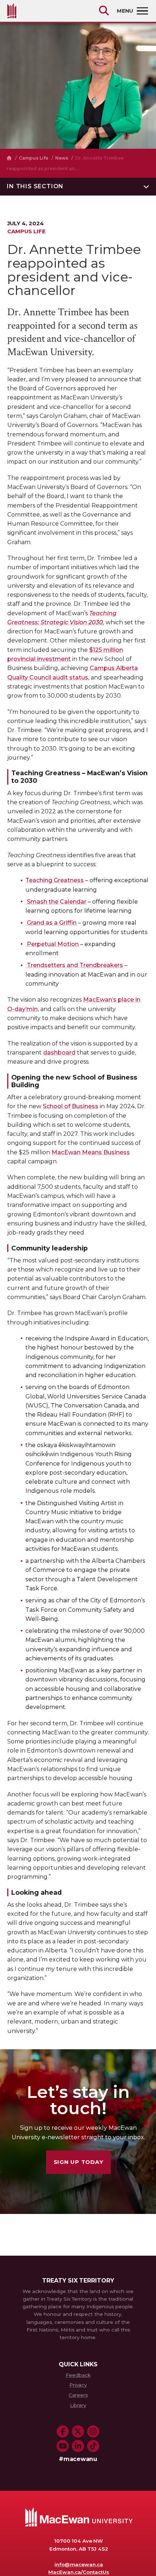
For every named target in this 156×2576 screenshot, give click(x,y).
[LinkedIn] (78, 2446)
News (62, 158)
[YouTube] (63, 2446)
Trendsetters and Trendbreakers (74, 965)
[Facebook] (63, 2432)
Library (78, 2405)
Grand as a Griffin (51, 923)
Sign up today (79, 2162)
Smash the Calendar (56, 902)
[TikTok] (93, 2446)
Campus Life (34, 158)
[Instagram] (93, 2432)
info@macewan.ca (79, 2564)
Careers (78, 2395)
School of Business (71, 1106)
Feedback (78, 2375)
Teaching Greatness (55, 880)
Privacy (78, 2385)
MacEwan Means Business (91, 1152)
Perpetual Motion (52, 944)
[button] (78, 187)
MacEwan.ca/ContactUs (79, 2572)
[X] (78, 2432)
